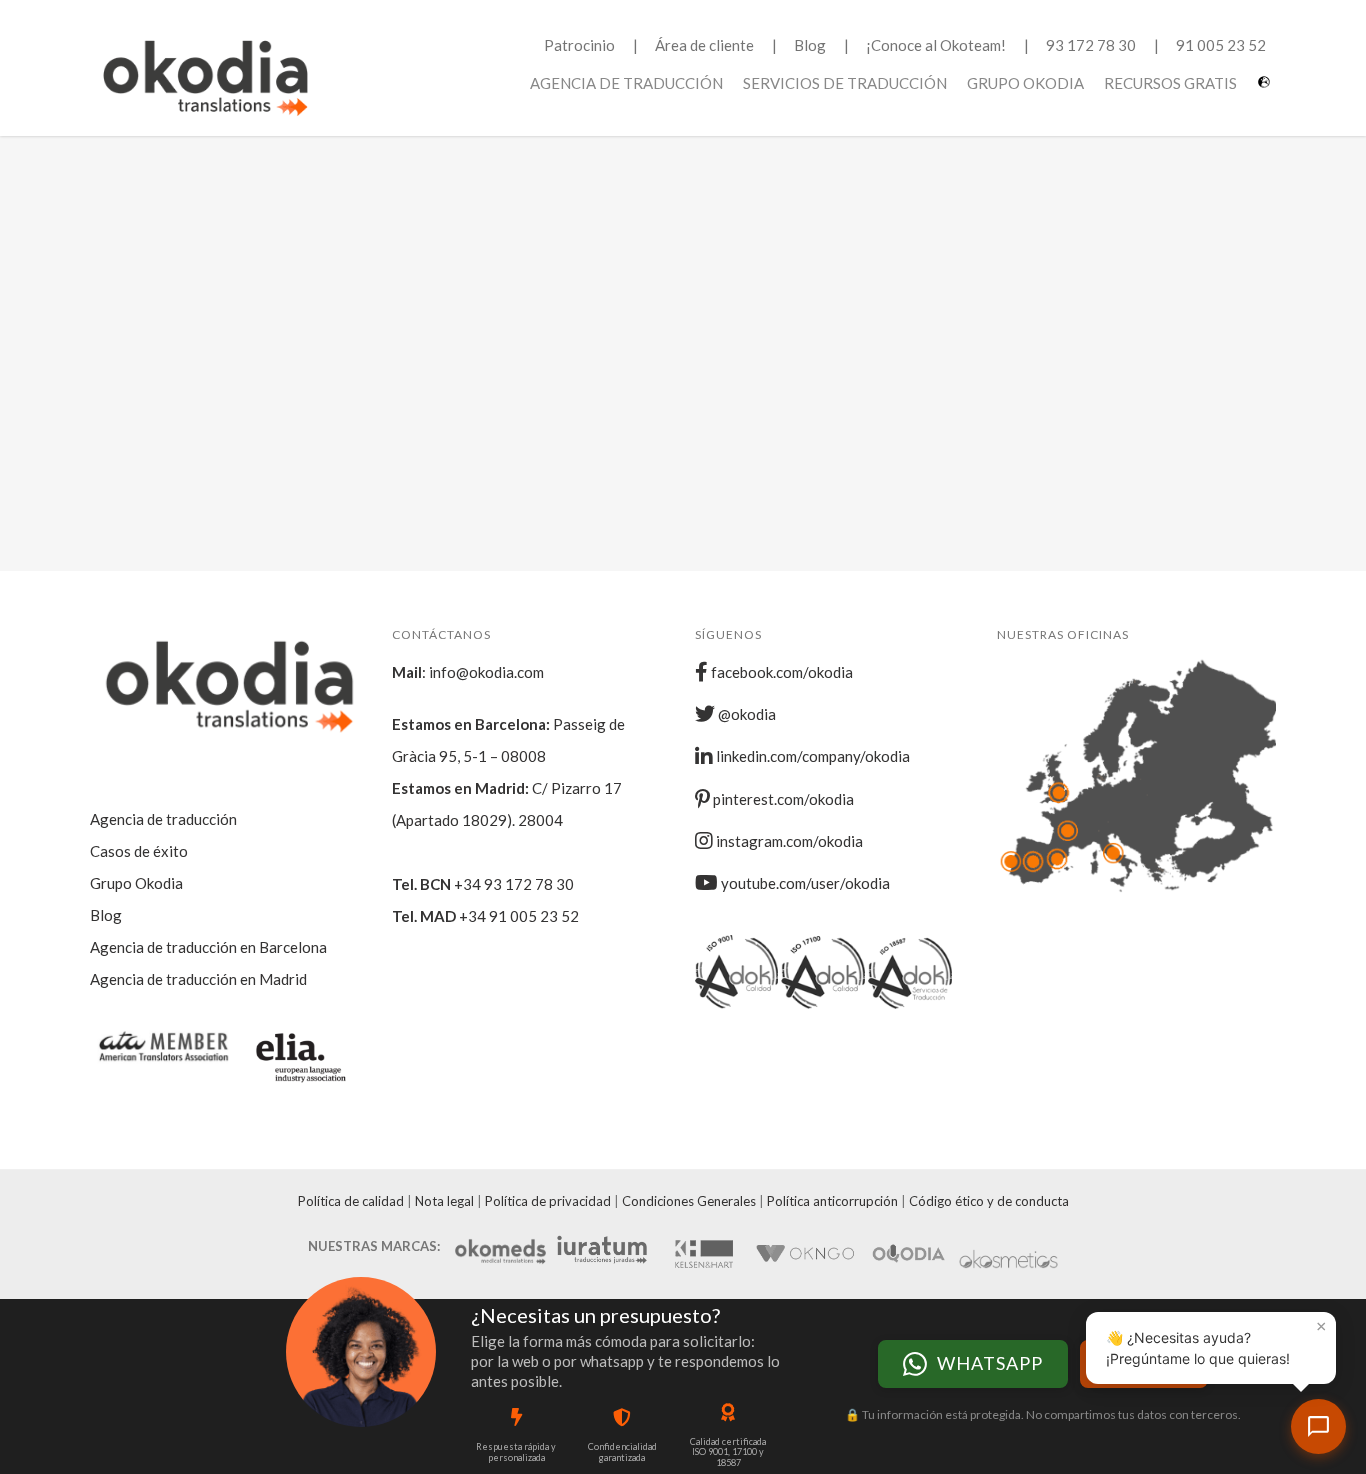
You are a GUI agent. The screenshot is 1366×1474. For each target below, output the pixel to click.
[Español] (1266, 89)
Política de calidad (351, 1201)
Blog (810, 45)
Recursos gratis (1170, 83)
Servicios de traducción (845, 83)
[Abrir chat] (1318, 1426)
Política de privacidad (548, 1201)
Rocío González (647, 365)
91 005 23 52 (1221, 45)
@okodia (745, 714)
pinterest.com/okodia (782, 799)
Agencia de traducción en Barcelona (208, 947)
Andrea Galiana (274, 365)
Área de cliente (704, 45)
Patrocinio (579, 45)
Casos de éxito (139, 851)
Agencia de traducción (626, 83)
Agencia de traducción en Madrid (198, 979)
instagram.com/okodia (788, 841)
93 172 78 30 (1091, 45)
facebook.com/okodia (780, 672)
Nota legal (444, 1201)
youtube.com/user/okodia (804, 883)
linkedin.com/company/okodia (811, 756)
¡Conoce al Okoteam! (936, 45)
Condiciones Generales (689, 1201)
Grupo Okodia (1025, 83)
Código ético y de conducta (989, 1201)
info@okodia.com (486, 672)
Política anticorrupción (832, 1201)
